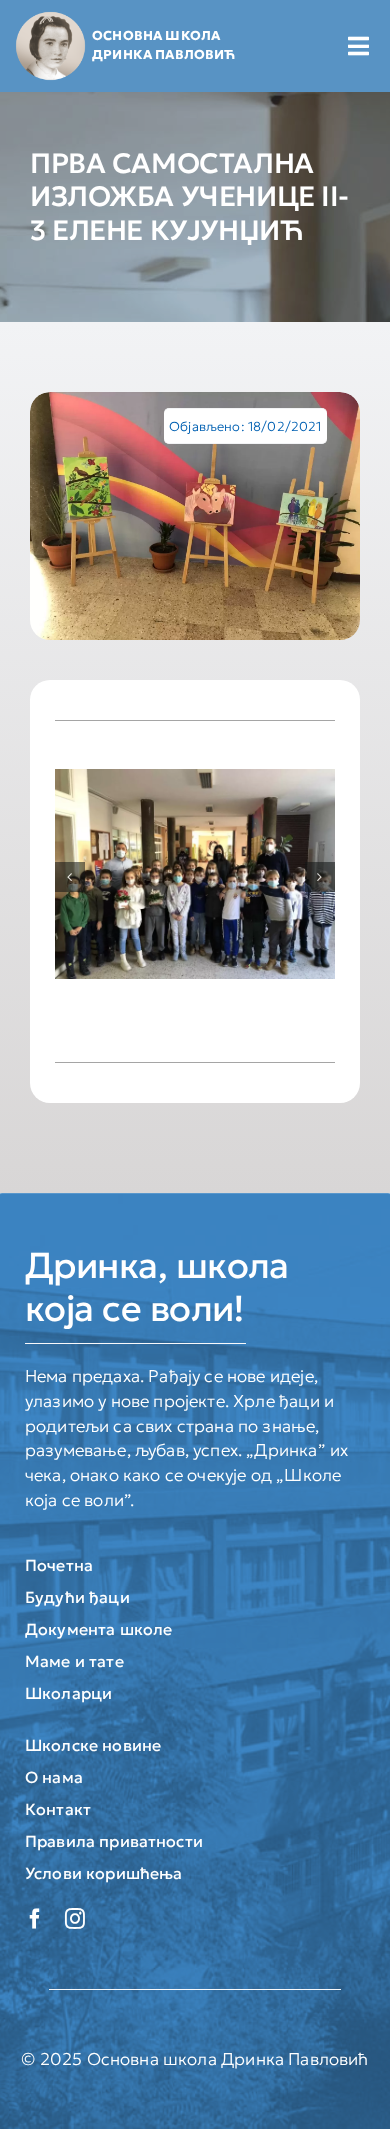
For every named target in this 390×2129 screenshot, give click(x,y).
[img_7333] (195, 516)
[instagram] (75, 1919)
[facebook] (35, 1919)
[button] (70, 877)
